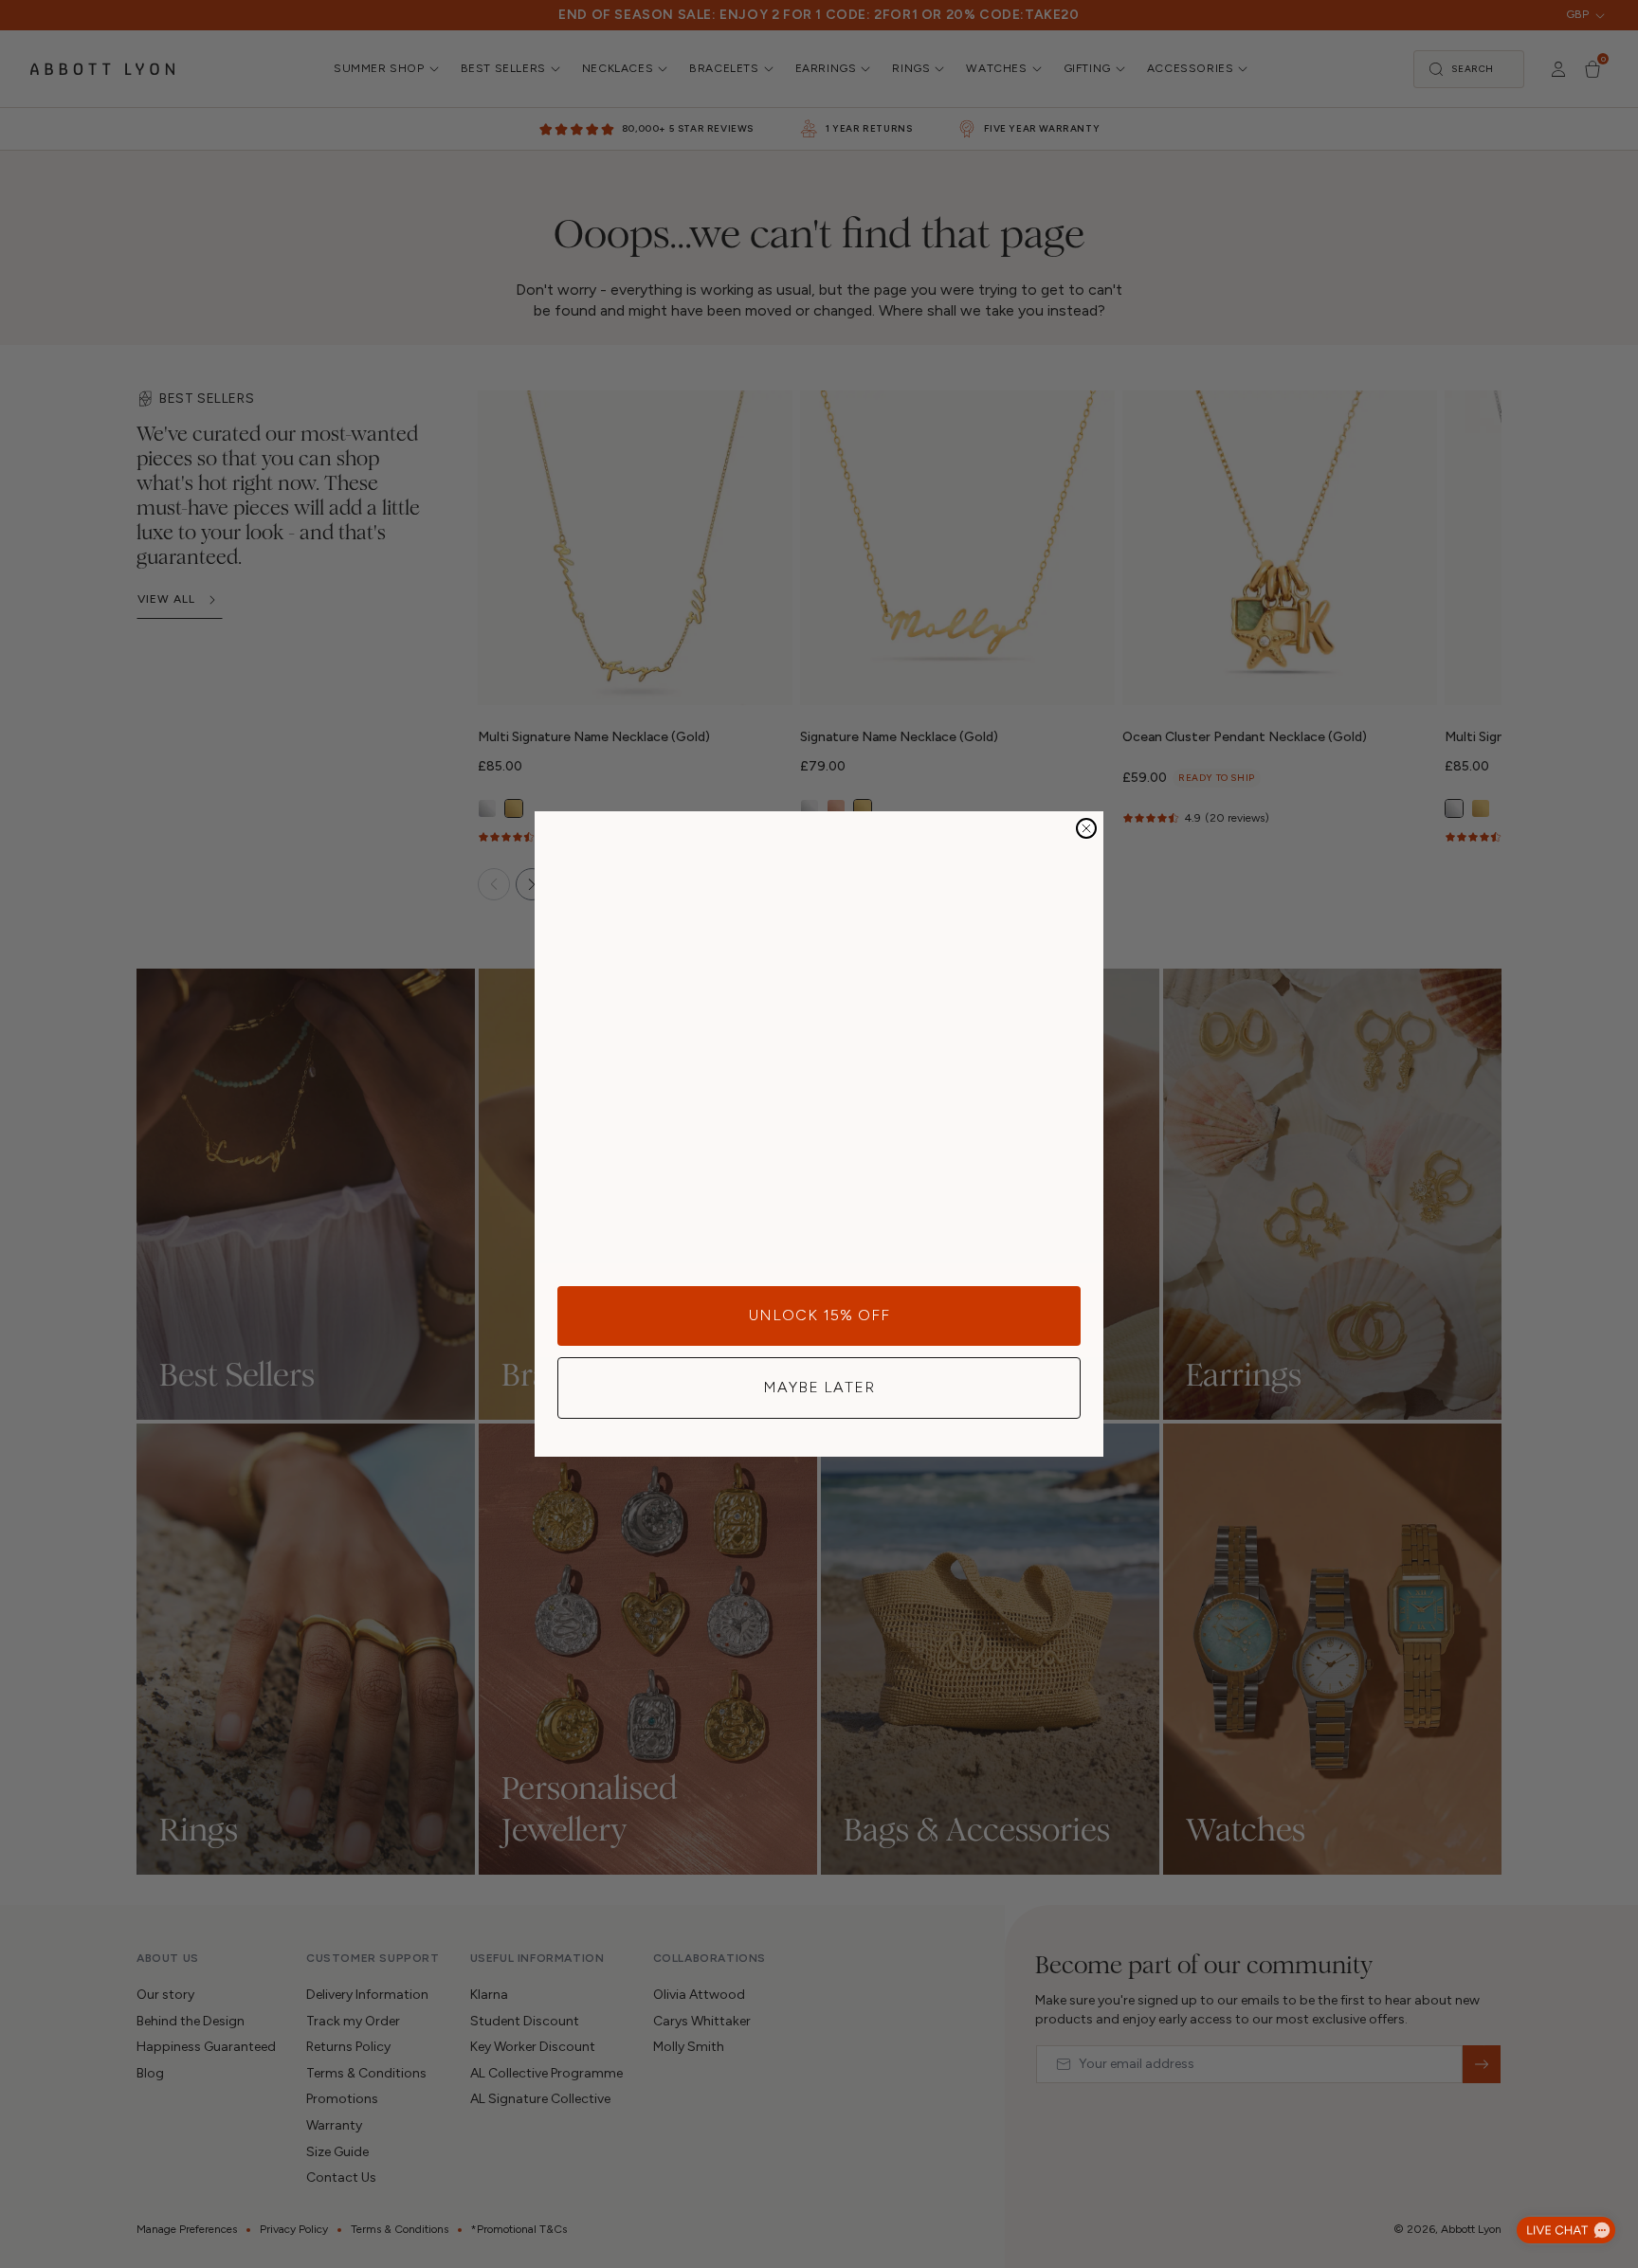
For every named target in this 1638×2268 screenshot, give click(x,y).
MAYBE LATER (819, 1387)
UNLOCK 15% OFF (819, 1315)
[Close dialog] (1086, 828)
